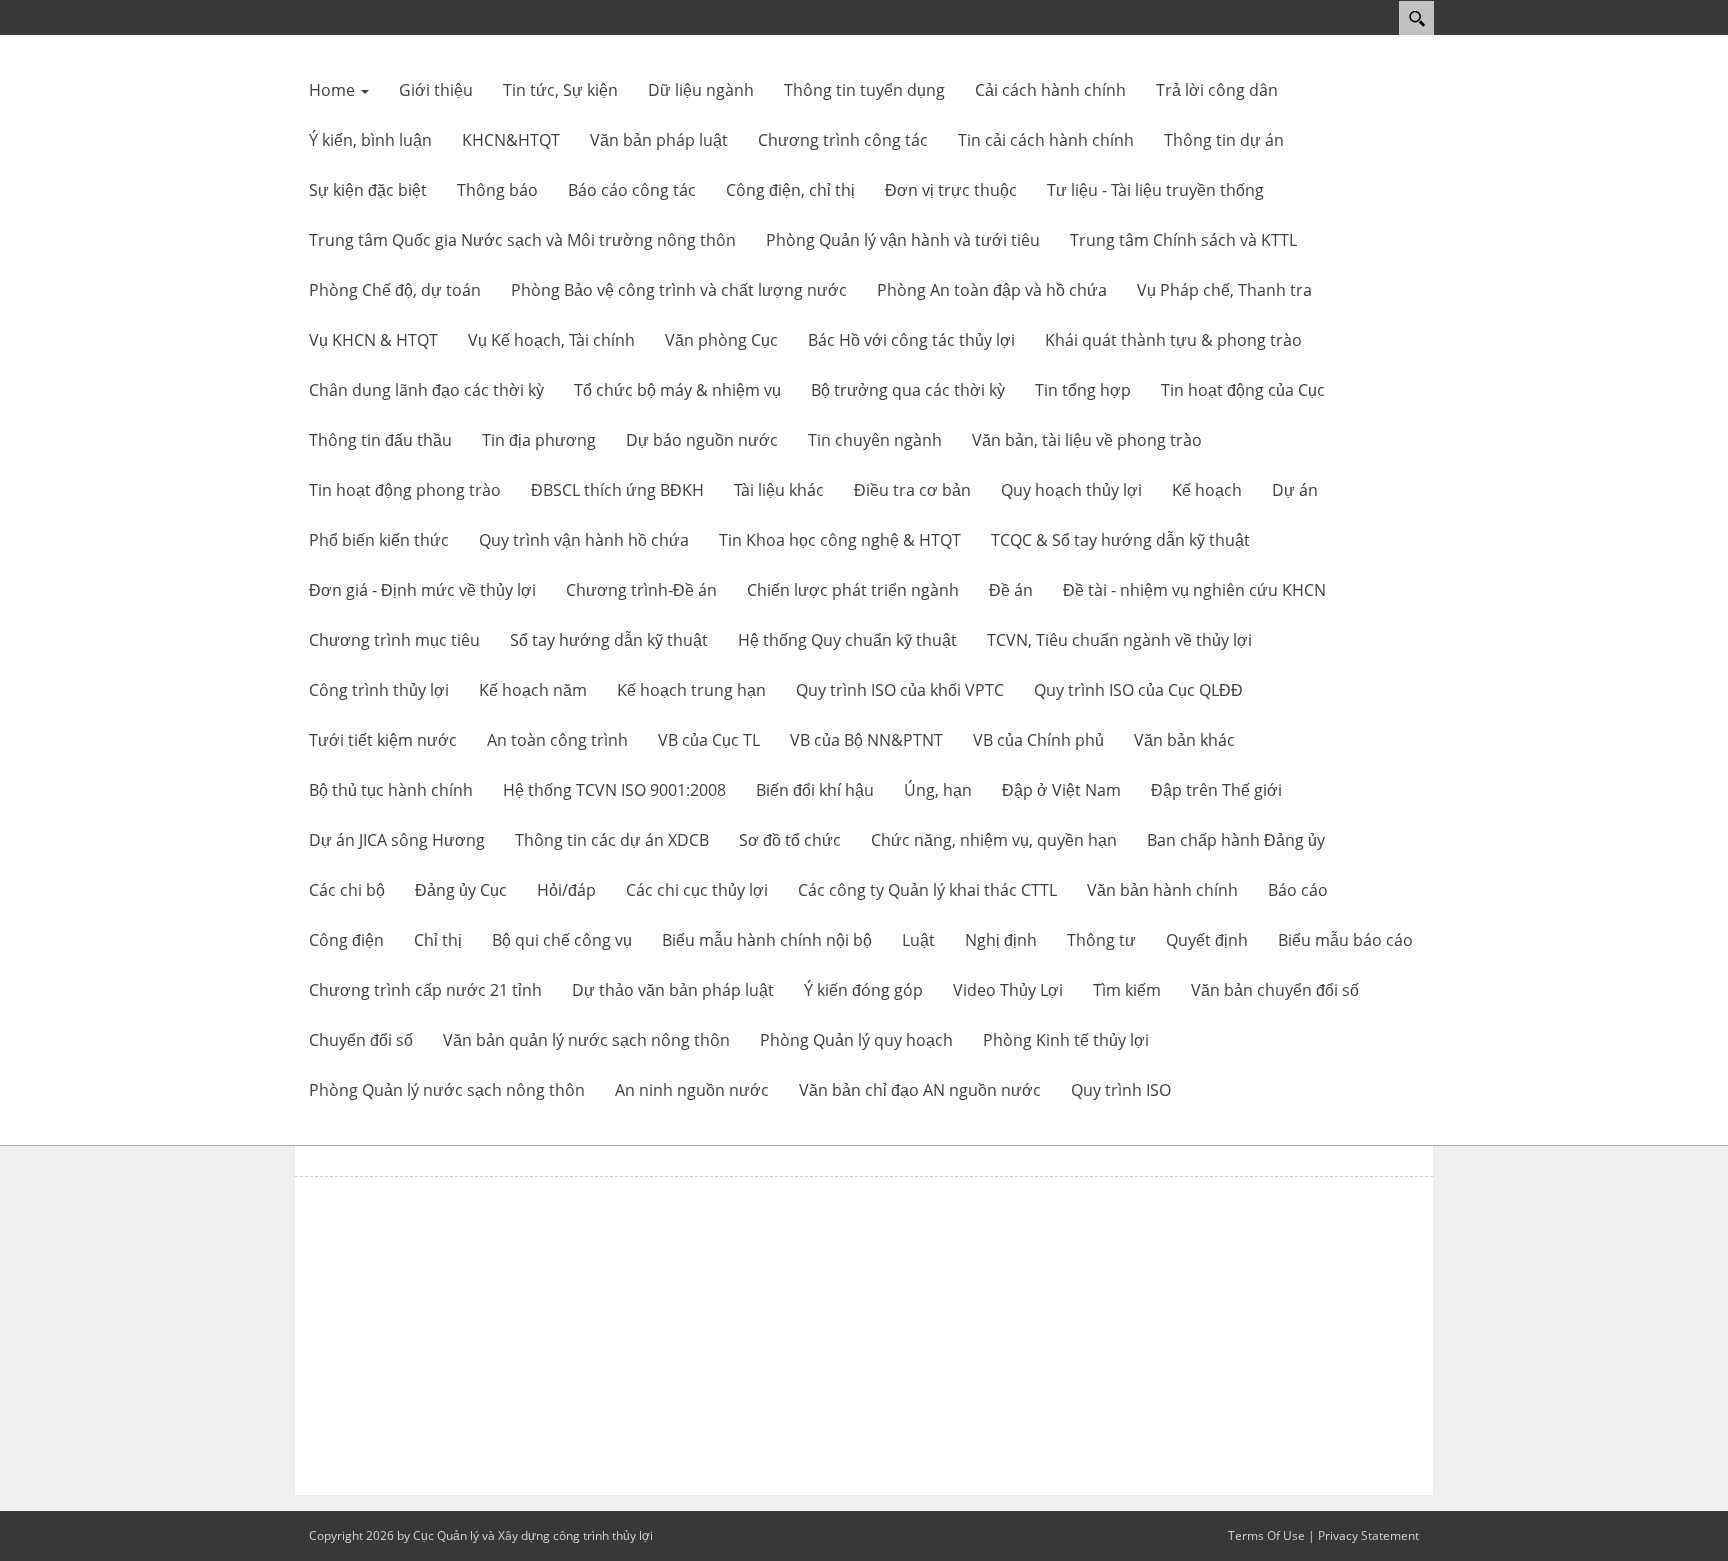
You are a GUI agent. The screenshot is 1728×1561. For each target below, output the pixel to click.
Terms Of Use (1266, 1535)
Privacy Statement (1368, 1535)
